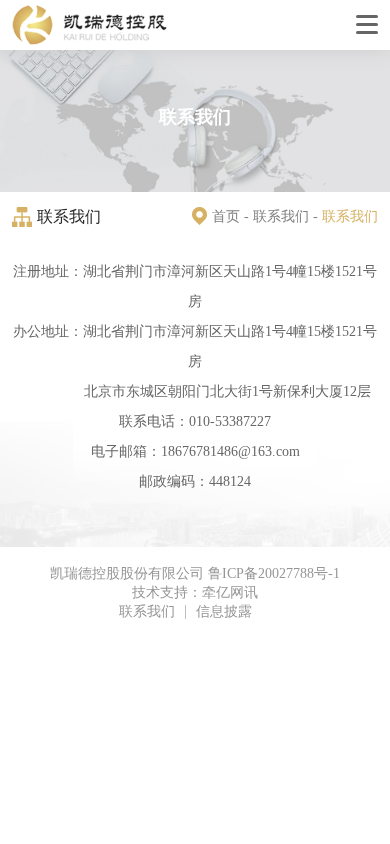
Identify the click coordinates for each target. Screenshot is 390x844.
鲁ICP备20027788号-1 (274, 574)
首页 (226, 216)
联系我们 (281, 216)
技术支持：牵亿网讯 (195, 593)
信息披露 (224, 612)
